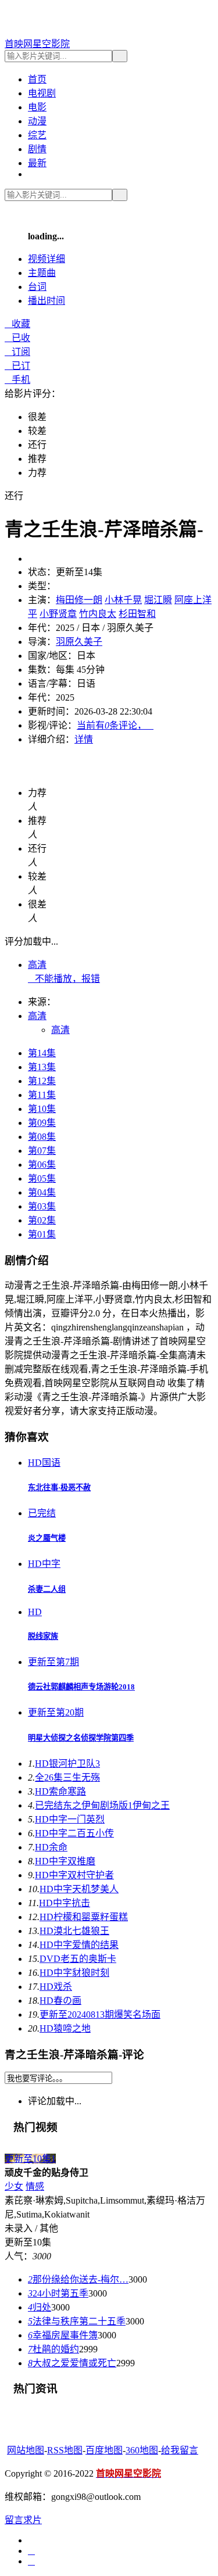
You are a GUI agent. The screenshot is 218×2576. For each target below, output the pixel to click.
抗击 (65, 1903)
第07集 (42, 1151)
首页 (37, 79)
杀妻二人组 (47, 1589)
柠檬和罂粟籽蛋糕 (84, 1917)
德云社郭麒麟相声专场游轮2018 (81, 1687)
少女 (14, 2186)
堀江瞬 (158, 600)
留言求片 (23, 2520)
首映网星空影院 (37, 44)
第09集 (42, 1123)
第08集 (42, 1137)
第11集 (42, 1095)
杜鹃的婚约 (53, 2349)
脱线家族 (43, 1636)
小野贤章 (58, 614)
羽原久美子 (79, 642)
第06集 (42, 1165)
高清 (37, 965)
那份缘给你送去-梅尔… (78, 2279)
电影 (37, 107)
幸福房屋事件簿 (63, 2335)
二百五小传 (74, 1833)
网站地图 (26, 2450)
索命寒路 (60, 1791)
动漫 (37, 121)
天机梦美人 (79, 1889)
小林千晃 (123, 600)
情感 (35, 2186)
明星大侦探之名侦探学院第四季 (81, 1738)
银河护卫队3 (67, 1764)
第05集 (42, 1178)
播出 (47, 301)
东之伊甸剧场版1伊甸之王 (102, 1805)
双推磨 (65, 1861)
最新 (37, 163)
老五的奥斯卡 (78, 1959)
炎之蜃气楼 (47, 1538)
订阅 (17, 352)
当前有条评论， (115, 725)
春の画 (60, 2001)
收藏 (17, 324)
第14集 (42, 1053)
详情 (84, 739)
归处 (40, 2307)
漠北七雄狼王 (74, 1931)
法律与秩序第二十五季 (77, 2321)
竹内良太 (98, 614)
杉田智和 (137, 614)
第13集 (42, 1067)
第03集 (42, 1206)
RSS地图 (65, 2450)
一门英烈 (70, 1819)
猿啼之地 (65, 2028)
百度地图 (104, 2450)
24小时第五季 (58, 2293)
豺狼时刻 (74, 1973)
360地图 (142, 2450)
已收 (17, 338)
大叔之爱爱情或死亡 (72, 2363)
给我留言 (180, 2450)
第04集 (42, 1192)
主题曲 (42, 273)
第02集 (42, 1220)
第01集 (42, 1234)
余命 (51, 1847)
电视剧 (42, 93)
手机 (17, 380)
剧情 (37, 149)
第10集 (42, 1109)
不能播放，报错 (64, 979)
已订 (17, 366)
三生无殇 (67, 1777)
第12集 (42, 1081)
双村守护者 (74, 1875)
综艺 (37, 135)
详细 (47, 259)
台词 (37, 287)
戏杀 (56, 1987)
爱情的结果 (79, 1945)
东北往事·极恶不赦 (59, 1488)
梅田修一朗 (79, 600)
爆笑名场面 (100, 2014)
